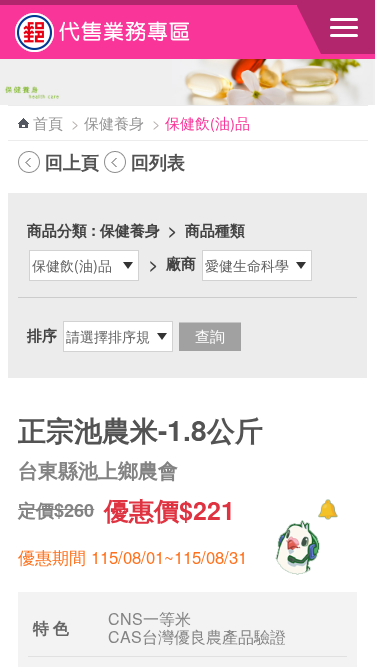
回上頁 (72, 162)
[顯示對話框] (327, 509)
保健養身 (114, 122)
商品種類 (215, 230)
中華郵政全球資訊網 (125, 32)
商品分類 (57, 230)
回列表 (158, 162)
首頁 (48, 122)
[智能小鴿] (295, 547)
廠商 (181, 263)
